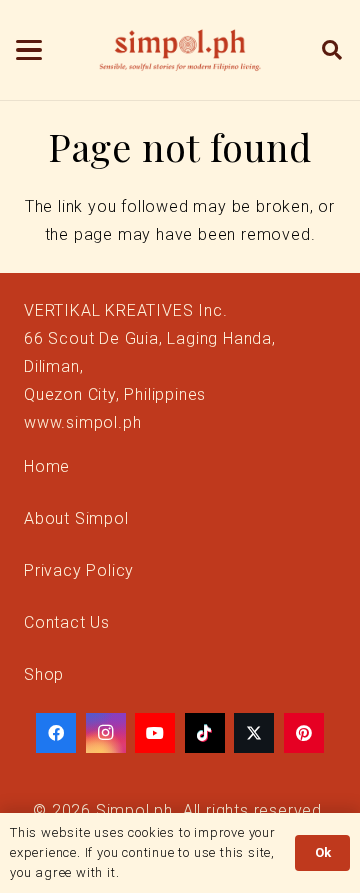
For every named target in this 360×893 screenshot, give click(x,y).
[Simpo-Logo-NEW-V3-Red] (180, 50)
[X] (254, 733)
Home (47, 466)
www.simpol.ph (82, 422)
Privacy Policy (79, 570)
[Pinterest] (304, 733)
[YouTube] (155, 733)
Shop (44, 674)
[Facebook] (56, 733)
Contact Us (67, 622)
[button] (29, 50)
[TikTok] (205, 733)
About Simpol (76, 518)
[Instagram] (106, 733)
